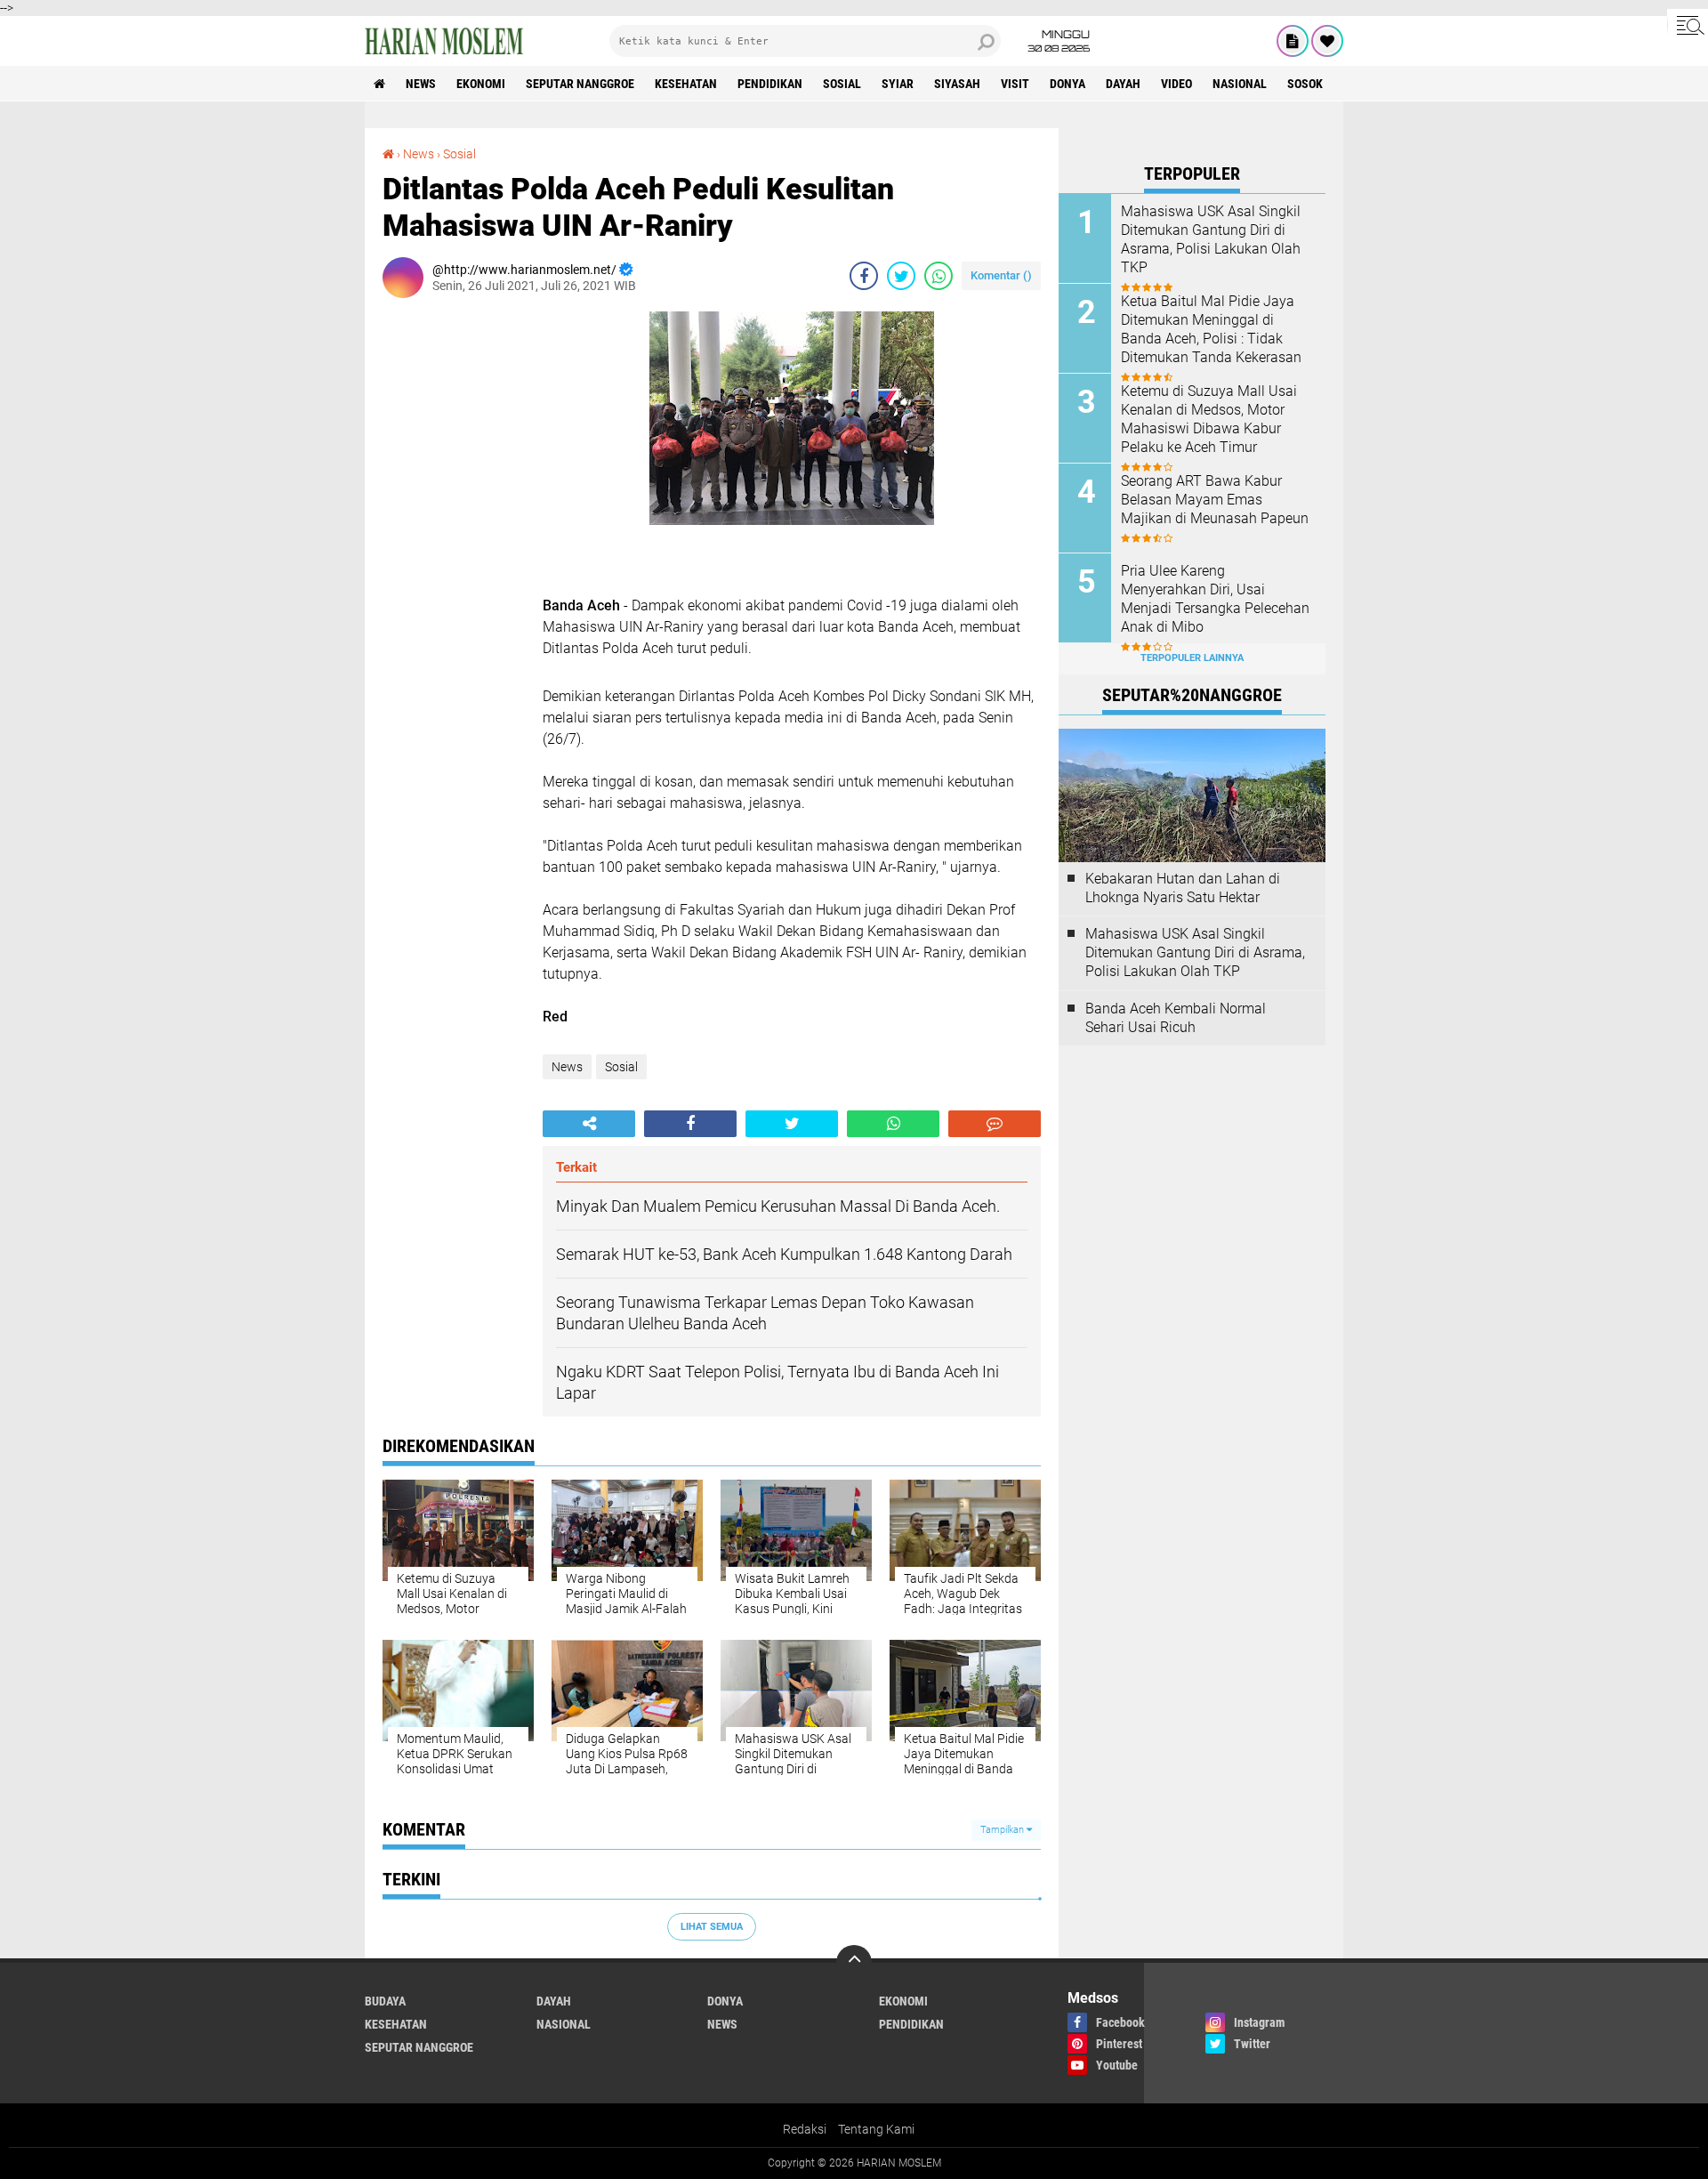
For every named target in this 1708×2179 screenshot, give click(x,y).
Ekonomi (481, 84)
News (421, 84)
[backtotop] (854, 1963)
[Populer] (1327, 41)
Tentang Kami (876, 2129)
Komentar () (1001, 275)
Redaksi (805, 2129)
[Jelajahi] (1688, 25)
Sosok (1305, 84)
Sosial (842, 84)
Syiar (898, 84)
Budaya (385, 2001)
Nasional (1240, 84)
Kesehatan (686, 84)
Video (1176, 84)
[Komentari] (995, 1124)
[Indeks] (1293, 41)
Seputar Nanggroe (580, 84)
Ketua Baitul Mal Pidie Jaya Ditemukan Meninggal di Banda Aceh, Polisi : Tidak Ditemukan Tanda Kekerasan (1211, 329)
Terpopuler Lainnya (1192, 658)
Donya (1067, 84)
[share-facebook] (864, 276)
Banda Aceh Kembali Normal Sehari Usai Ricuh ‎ (1176, 1018)
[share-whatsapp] (939, 276)
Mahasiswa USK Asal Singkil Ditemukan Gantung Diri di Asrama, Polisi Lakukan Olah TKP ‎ (1211, 239)
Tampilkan (1003, 1830)
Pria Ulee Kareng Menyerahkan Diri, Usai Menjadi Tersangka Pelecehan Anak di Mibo (1215, 598)
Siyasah (957, 84)
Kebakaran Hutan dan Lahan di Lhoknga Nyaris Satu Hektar (1183, 888)
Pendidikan (770, 84)
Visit (1015, 84)
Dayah (1123, 84)
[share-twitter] (901, 276)
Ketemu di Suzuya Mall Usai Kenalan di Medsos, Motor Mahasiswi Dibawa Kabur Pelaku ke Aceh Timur (1209, 419)
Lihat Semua (712, 1927)
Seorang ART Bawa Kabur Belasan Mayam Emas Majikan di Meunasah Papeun (1215, 500)
